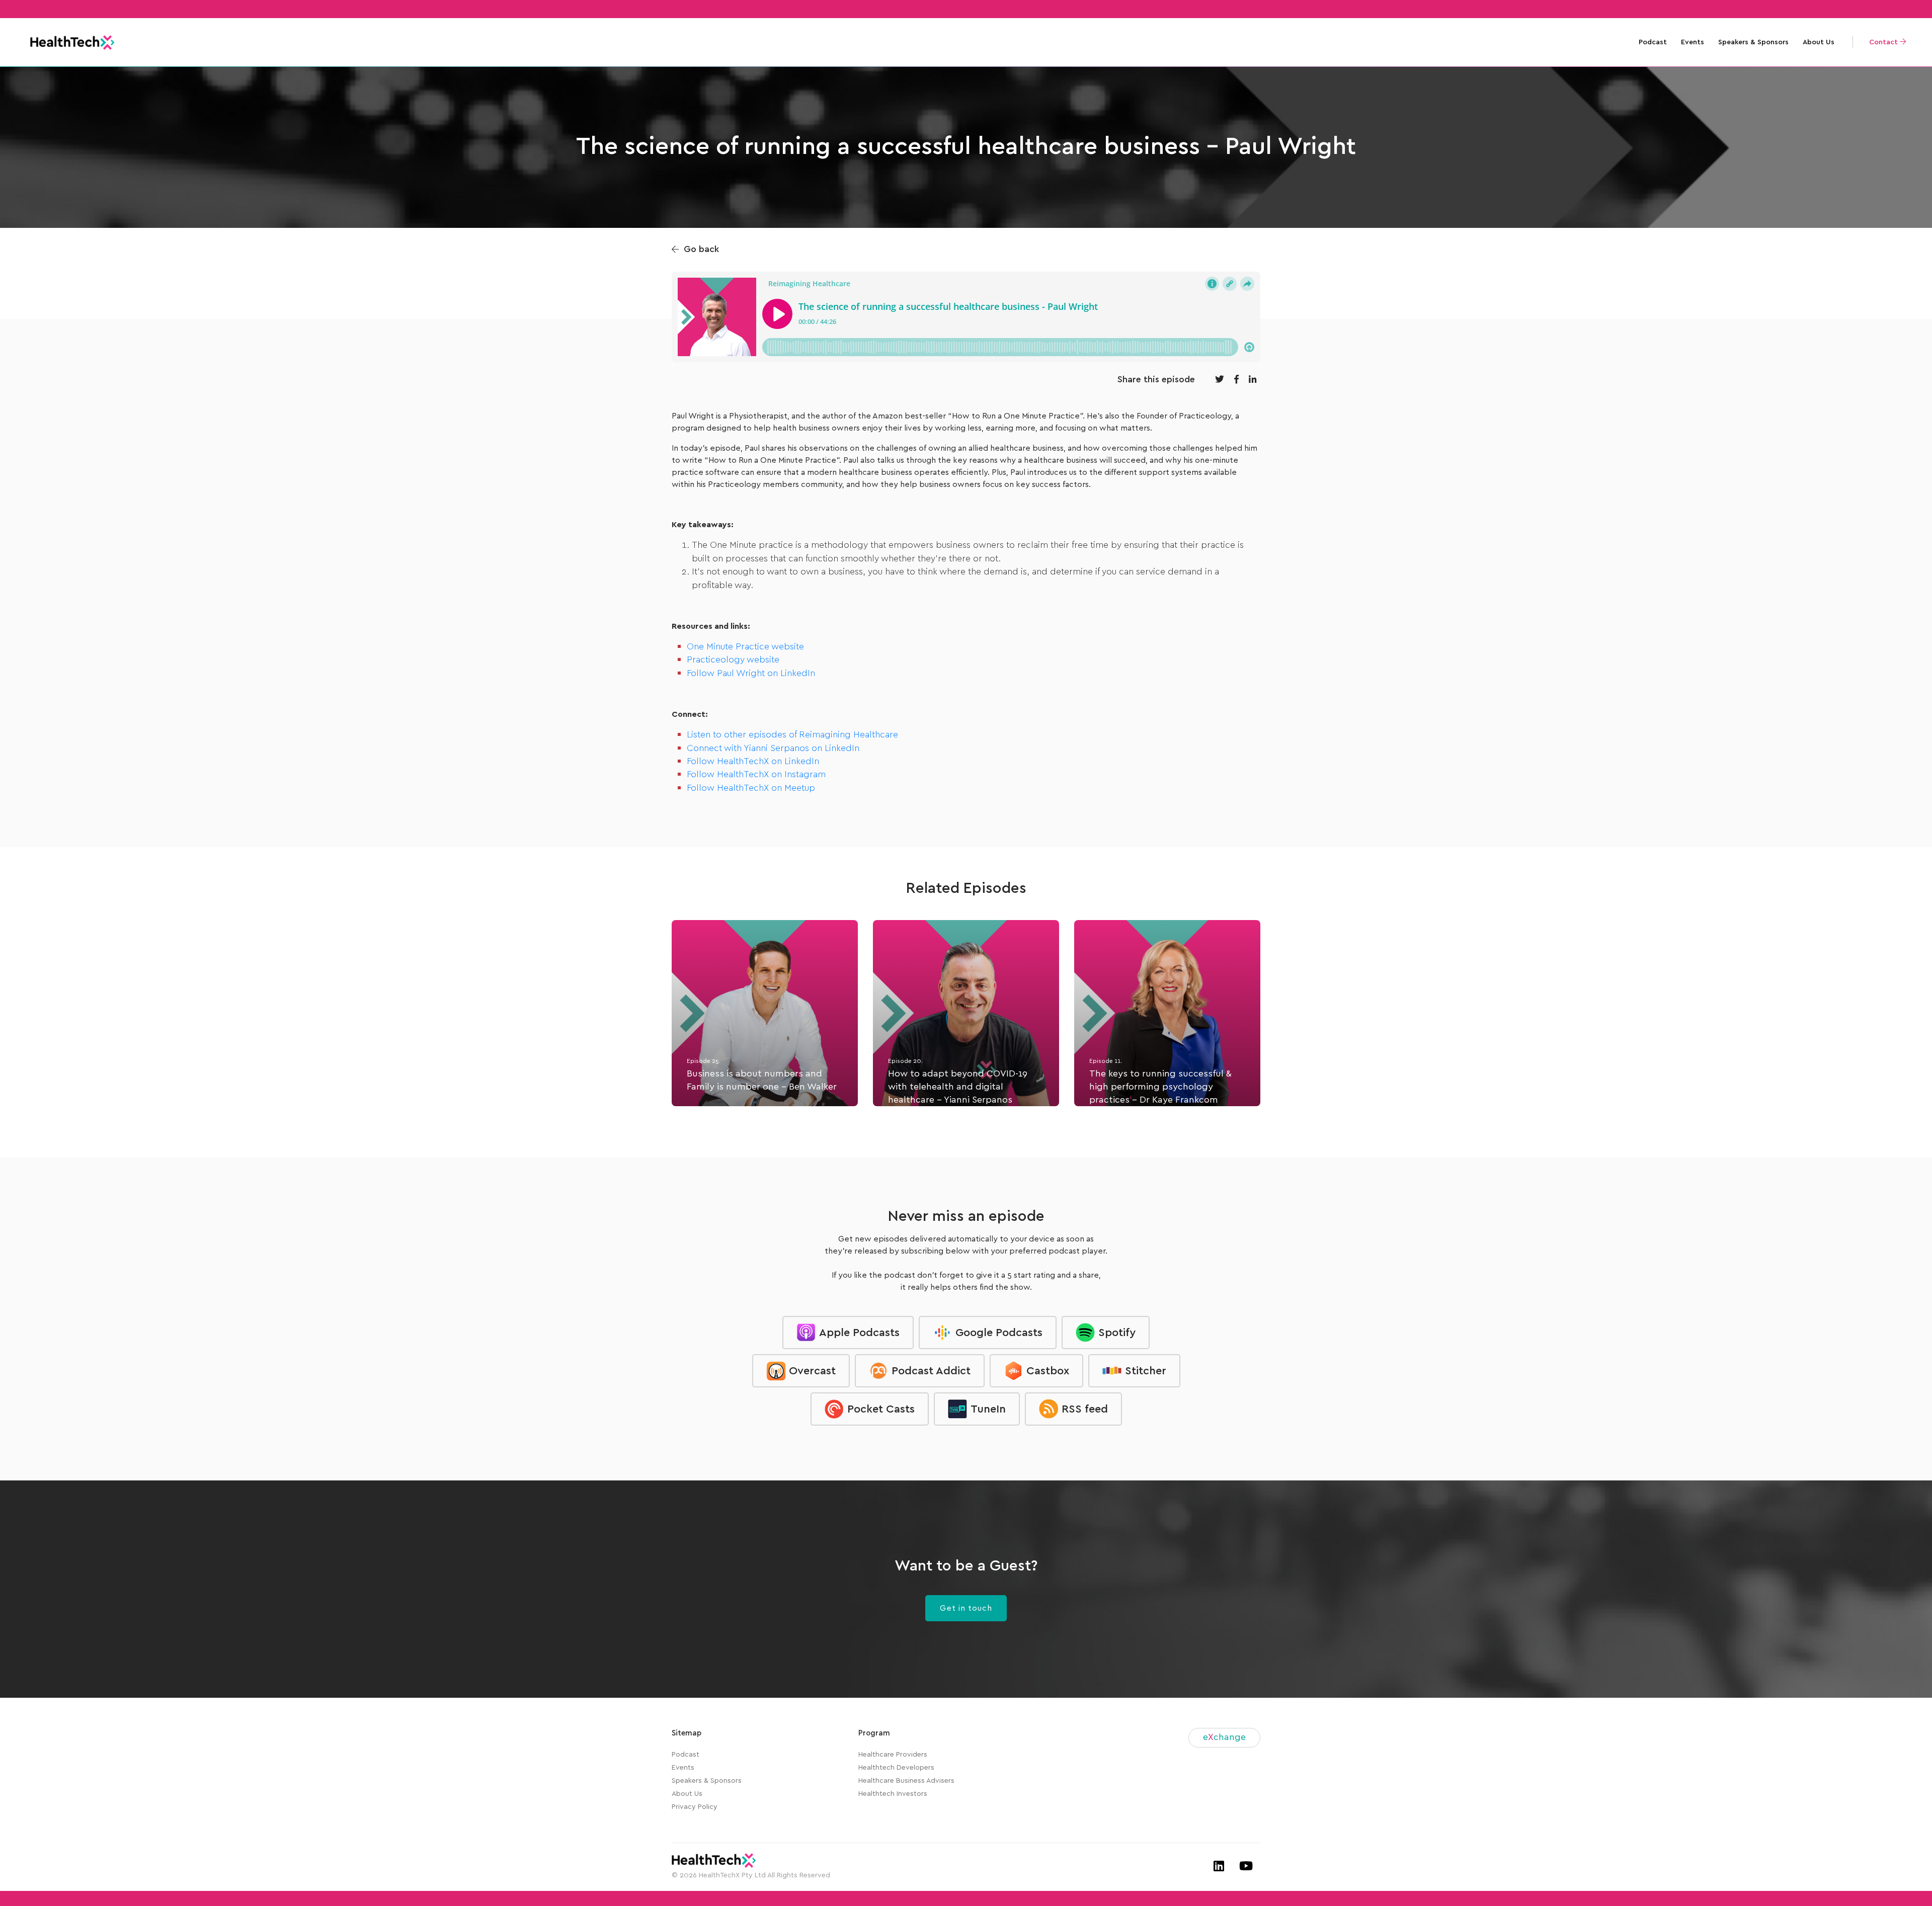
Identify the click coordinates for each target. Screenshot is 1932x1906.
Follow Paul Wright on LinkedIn (751, 674)
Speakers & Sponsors (1753, 42)
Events (1693, 42)
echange (1224, 1737)
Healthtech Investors (893, 1794)
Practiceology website (733, 660)
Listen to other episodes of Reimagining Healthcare (792, 735)
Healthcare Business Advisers (906, 1781)
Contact (1884, 42)
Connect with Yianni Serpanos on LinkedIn (773, 749)
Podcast (1653, 42)
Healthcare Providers (893, 1755)
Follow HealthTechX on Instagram (756, 775)
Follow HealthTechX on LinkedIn (753, 762)
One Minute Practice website (745, 647)
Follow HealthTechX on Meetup (751, 788)
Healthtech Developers (896, 1768)
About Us (1819, 42)
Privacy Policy (695, 1807)
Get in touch (966, 1608)
